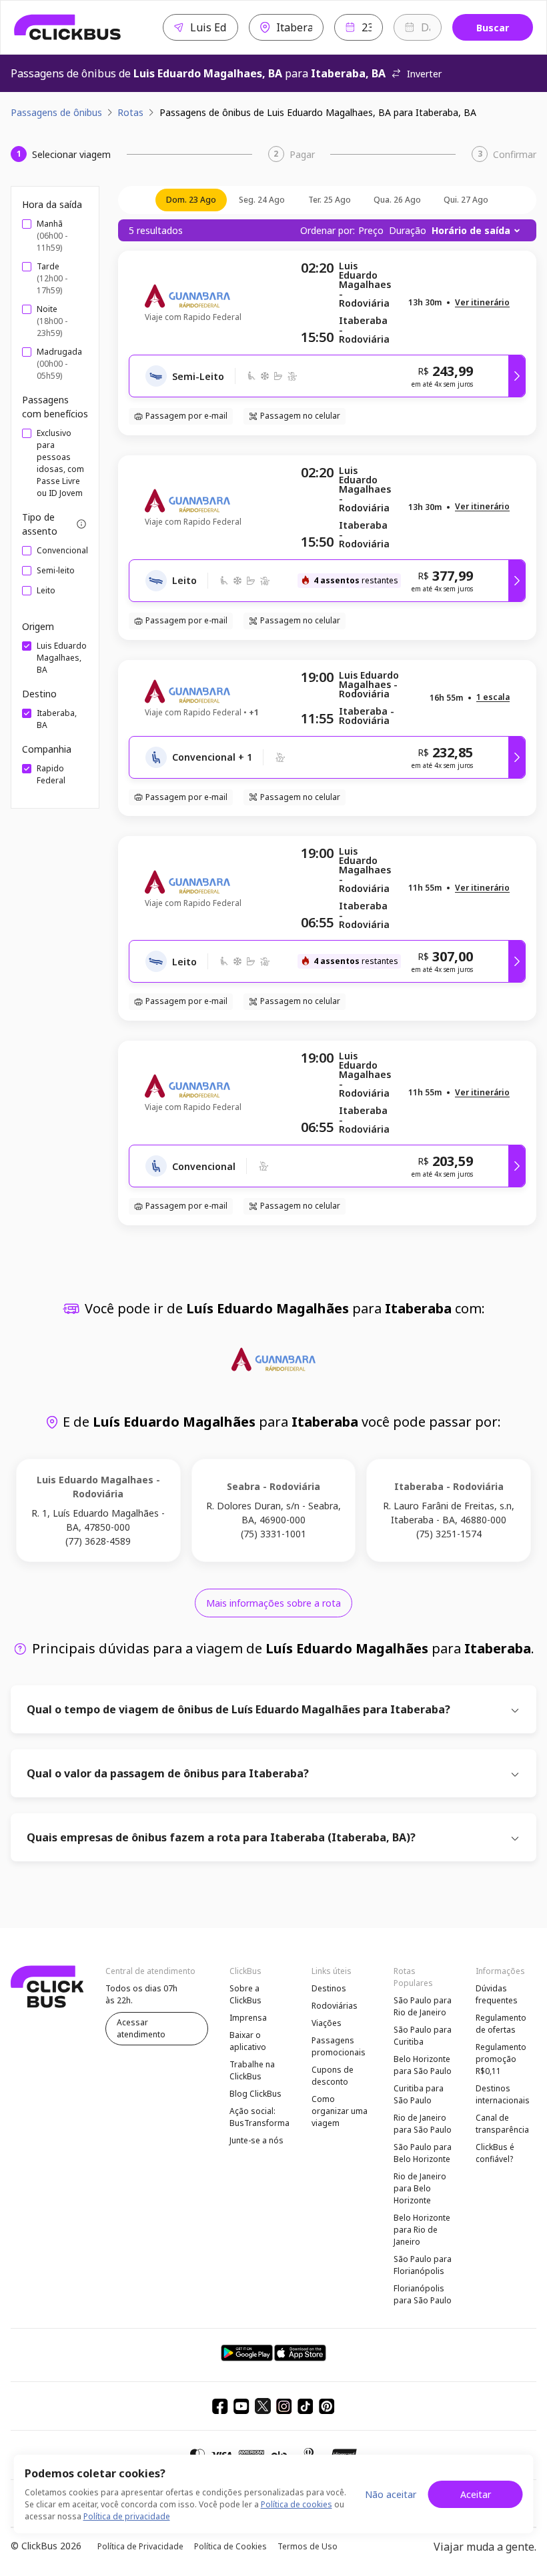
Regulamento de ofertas (501, 2024)
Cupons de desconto (333, 2076)
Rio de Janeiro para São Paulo (423, 2124)
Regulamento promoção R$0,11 (501, 2059)
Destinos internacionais (503, 2094)
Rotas (130, 112)
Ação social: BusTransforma (259, 2117)
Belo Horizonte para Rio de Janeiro (422, 2230)
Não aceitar (391, 2494)
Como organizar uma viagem (340, 2111)
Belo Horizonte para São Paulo (423, 2065)
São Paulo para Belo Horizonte (423, 2153)
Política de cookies (297, 2504)
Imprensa (248, 2018)
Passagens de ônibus (56, 112)
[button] (482, 303)
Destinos (329, 1988)
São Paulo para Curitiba (423, 2036)
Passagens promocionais (339, 2046)
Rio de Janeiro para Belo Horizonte (420, 2188)
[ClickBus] (68, 27)
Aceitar (476, 2494)
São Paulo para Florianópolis (423, 2265)
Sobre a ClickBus (245, 1994)
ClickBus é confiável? (495, 2153)
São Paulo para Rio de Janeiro (423, 2006)
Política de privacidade (127, 2516)
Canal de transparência (502, 2124)
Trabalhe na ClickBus (252, 2070)
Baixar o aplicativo (248, 2041)
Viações (327, 2023)
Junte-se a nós (256, 2140)
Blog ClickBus (255, 2094)
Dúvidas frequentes (497, 1994)
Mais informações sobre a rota (273, 1603)
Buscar (493, 28)
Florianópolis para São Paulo (423, 2294)
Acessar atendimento (141, 2028)
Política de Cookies (230, 2546)
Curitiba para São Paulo (419, 2094)
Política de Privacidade (140, 2546)
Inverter (424, 74)
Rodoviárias (335, 2006)
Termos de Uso (308, 2546)
